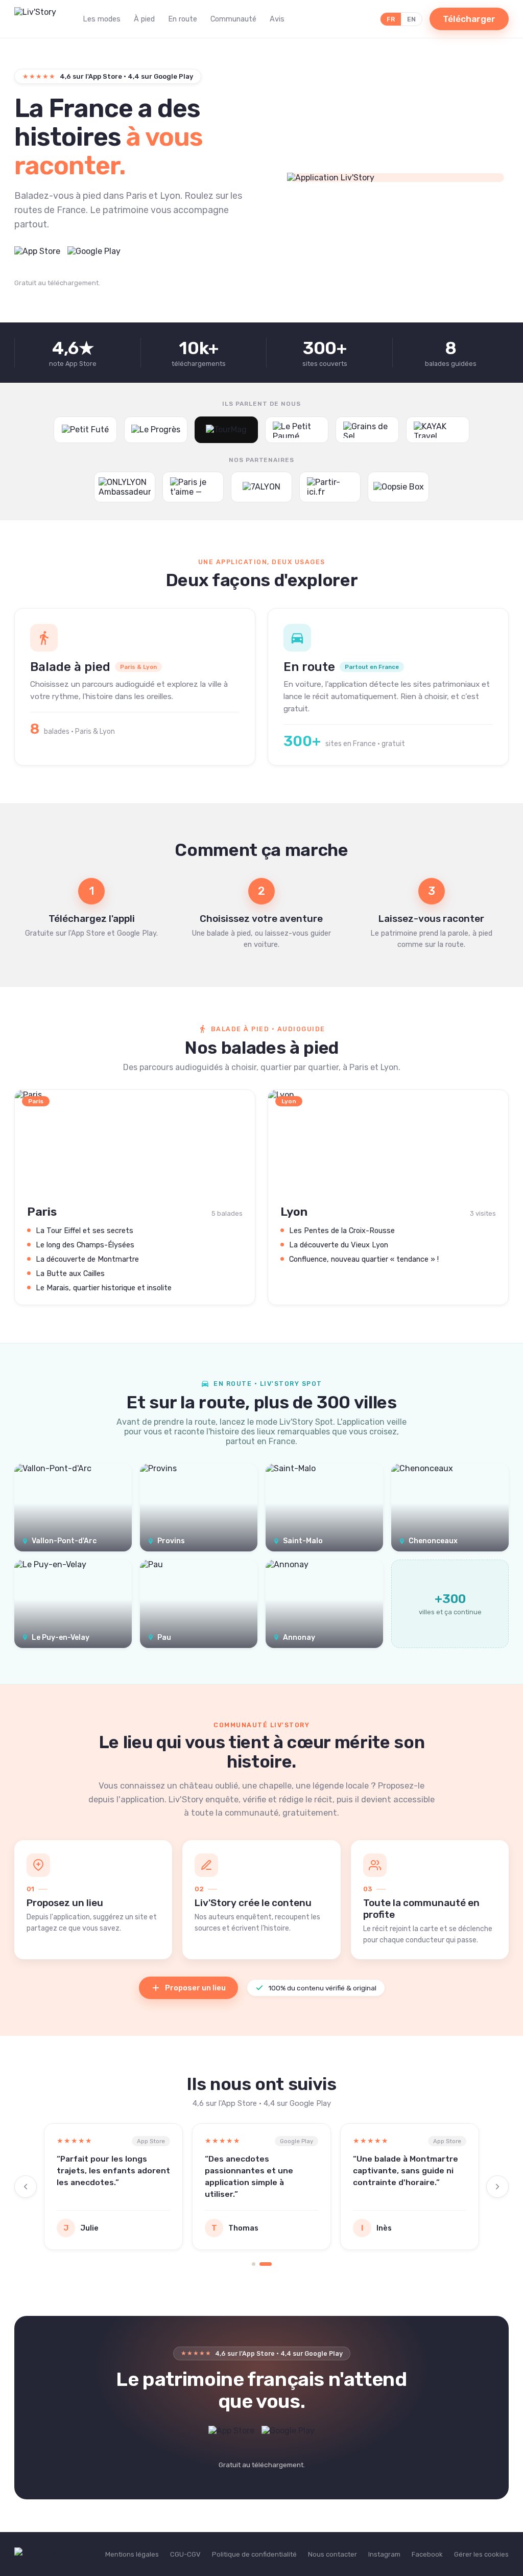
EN (411, 19)
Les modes (102, 19)
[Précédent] (26, 2187)
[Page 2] (266, 2264)
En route (183, 19)
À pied (144, 19)
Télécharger (469, 19)
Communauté (233, 19)
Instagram (384, 2554)
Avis (277, 19)
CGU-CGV (185, 2554)
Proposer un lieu (195, 1988)
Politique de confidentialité (254, 2554)
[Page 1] (254, 2264)
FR (391, 19)
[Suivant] (497, 2187)
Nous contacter (332, 2554)
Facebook (427, 2554)
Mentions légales (132, 2554)
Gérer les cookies (481, 2554)
